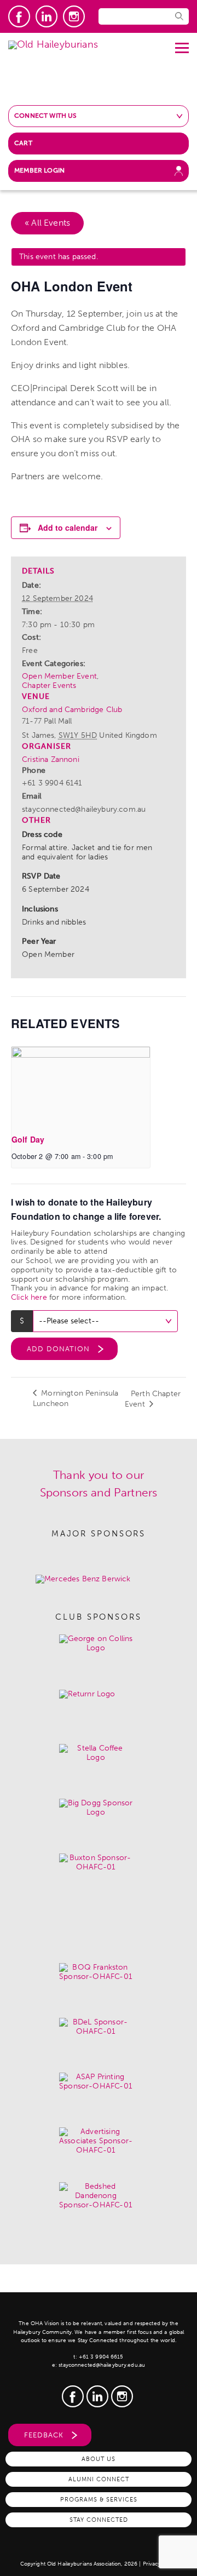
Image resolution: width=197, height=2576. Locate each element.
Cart (23, 143)
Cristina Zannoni (51, 759)
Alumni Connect (99, 2479)
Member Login (39, 170)
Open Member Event (59, 676)
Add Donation (58, 1349)
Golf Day (28, 1139)
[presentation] (81, 1086)
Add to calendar (68, 527)
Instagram (74, 16)
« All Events (47, 223)
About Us (99, 2459)
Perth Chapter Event (153, 1399)
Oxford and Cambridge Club (72, 710)
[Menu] (182, 44)
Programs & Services (99, 2499)
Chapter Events (49, 685)
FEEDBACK (44, 2435)
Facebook (19, 16)
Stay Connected (99, 2520)
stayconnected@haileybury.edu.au (102, 2365)
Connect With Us (46, 116)
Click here (29, 1297)
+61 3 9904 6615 (101, 2357)
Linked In (47, 16)
